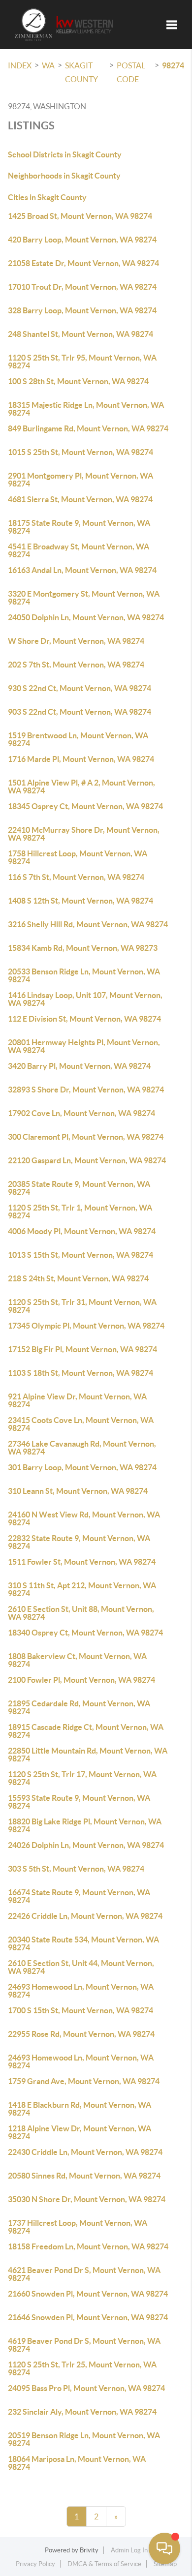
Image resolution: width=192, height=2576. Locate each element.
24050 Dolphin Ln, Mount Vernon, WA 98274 (86, 617)
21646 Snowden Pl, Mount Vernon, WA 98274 (88, 2317)
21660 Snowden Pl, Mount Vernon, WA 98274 (88, 2294)
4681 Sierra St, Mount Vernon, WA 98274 (80, 499)
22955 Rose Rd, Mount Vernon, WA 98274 (81, 2034)
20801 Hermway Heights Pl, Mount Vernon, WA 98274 (84, 1046)
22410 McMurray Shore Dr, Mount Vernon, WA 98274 (84, 834)
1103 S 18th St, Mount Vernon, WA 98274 (80, 1373)
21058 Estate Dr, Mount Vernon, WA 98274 (83, 263)
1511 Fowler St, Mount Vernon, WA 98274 (82, 1562)
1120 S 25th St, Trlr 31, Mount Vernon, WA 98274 (82, 1306)
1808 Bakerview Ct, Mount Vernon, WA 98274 (77, 1660)
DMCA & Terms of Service (104, 2564)
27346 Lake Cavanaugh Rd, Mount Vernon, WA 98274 (82, 1448)
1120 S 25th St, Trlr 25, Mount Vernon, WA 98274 (82, 2368)
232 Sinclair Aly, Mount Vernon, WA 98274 (82, 2412)
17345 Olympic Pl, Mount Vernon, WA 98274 (86, 1326)
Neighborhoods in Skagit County (64, 176)
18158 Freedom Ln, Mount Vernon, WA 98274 (88, 2246)
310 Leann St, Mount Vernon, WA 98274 (78, 1491)
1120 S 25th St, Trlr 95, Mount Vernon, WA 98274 (82, 362)
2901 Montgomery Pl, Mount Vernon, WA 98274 (80, 480)
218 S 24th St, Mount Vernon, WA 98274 (78, 1278)
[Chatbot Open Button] (164, 2548)
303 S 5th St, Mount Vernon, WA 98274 (76, 1869)
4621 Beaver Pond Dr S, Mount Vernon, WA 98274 (84, 2274)
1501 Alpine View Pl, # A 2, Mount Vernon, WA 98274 (81, 787)
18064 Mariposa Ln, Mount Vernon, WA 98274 (77, 2463)
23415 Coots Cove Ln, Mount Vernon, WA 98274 (81, 1424)
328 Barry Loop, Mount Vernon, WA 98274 (82, 310)
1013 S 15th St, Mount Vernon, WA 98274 (80, 1255)
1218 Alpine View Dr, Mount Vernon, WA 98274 (80, 2132)
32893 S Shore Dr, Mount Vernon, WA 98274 (86, 1090)
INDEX (20, 65)
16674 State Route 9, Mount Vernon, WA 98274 (79, 1896)
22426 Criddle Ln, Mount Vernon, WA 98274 (85, 1916)
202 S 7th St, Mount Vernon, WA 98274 (76, 665)
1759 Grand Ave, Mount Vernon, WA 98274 (84, 2081)
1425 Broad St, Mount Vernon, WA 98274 (80, 216)
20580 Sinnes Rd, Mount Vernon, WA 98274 (84, 2176)
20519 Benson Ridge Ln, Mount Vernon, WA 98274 (84, 2439)
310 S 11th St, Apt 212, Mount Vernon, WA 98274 (82, 1589)
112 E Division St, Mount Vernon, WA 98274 (84, 1019)
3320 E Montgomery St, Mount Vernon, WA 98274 (84, 598)
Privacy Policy (35, 2564)
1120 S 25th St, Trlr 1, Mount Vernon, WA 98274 (80, 1212)
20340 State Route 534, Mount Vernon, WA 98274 (83, 1943)
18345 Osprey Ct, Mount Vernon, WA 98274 (85, 806)
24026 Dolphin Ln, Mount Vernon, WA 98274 (86, 1845)
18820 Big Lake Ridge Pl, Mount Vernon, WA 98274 (85, 1825)
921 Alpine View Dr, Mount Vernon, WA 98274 (77, 1400)
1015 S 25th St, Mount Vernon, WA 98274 (80, 452)
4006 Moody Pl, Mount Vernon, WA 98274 (82, 1231)
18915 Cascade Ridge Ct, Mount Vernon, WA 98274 (86, 1731)
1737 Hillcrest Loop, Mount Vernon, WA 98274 (78, 2227)
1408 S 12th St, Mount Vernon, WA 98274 (80, 901)
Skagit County (81, 72)
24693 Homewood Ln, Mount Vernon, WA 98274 (81, 1991)
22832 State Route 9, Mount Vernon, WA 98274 (79, 1542)
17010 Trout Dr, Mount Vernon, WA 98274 (82, 287)
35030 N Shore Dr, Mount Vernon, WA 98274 (87, 2199)
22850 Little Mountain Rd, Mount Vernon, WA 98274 (88, 1755)
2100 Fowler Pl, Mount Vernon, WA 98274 (81, 1680)
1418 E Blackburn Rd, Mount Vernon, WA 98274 (80, 2109)
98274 (173, 65)
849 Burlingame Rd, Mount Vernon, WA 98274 (88, 428)
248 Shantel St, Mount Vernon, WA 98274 (80, 334)
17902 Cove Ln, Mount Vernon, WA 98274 (81, 1113)
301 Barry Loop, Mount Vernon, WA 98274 (82, 1467)
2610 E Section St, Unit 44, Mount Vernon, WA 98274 (81, 1967)
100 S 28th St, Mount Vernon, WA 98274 (78, 381)
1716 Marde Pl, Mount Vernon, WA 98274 (81, 759)
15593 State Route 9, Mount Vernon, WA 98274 (79, 1802)
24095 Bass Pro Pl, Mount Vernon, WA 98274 (86, 2388)
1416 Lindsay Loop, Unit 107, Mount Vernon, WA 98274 (85, 999)
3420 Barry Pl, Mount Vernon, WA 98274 (79, 1066)
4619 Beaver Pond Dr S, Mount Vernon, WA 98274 (84, 2345)
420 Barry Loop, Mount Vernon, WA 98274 (82, 240)
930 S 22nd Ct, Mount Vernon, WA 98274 (80, 688)
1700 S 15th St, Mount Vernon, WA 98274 (80, 2010)
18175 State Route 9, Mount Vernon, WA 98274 (79, 527)
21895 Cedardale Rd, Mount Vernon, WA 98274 (79, 1707)
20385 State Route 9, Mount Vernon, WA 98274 (79, 1188)
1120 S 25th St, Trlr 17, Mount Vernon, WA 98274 (82, 1778)
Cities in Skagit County (47, 197)
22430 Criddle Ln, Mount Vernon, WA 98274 (85, 2152)
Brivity (89, 2550)
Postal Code (131, 72)
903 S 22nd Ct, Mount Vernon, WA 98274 (80, 712)
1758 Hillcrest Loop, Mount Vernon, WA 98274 (78, 857)
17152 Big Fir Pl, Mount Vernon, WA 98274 (82, 1349)
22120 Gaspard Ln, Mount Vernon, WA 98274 (87, 1160)
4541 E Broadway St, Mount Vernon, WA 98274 (79, 550)
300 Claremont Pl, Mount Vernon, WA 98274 (86, 1137)
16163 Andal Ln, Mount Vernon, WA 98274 (82, 570)
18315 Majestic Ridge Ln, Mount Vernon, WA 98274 (86, 409)
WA (48, 65)
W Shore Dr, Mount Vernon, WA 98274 (76, 641)
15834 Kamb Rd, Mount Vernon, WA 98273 (83, 948)
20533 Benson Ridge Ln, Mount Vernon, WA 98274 (84, 975)
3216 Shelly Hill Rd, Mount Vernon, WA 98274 (88, 924)
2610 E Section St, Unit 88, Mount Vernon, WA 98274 (81, 1613)
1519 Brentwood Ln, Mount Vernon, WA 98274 (78, 739)
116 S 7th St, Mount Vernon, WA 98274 (76, 877)
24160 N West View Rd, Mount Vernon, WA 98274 (84, 1518)
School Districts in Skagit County (65, 154)
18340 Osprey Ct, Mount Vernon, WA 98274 (85, 1633)
